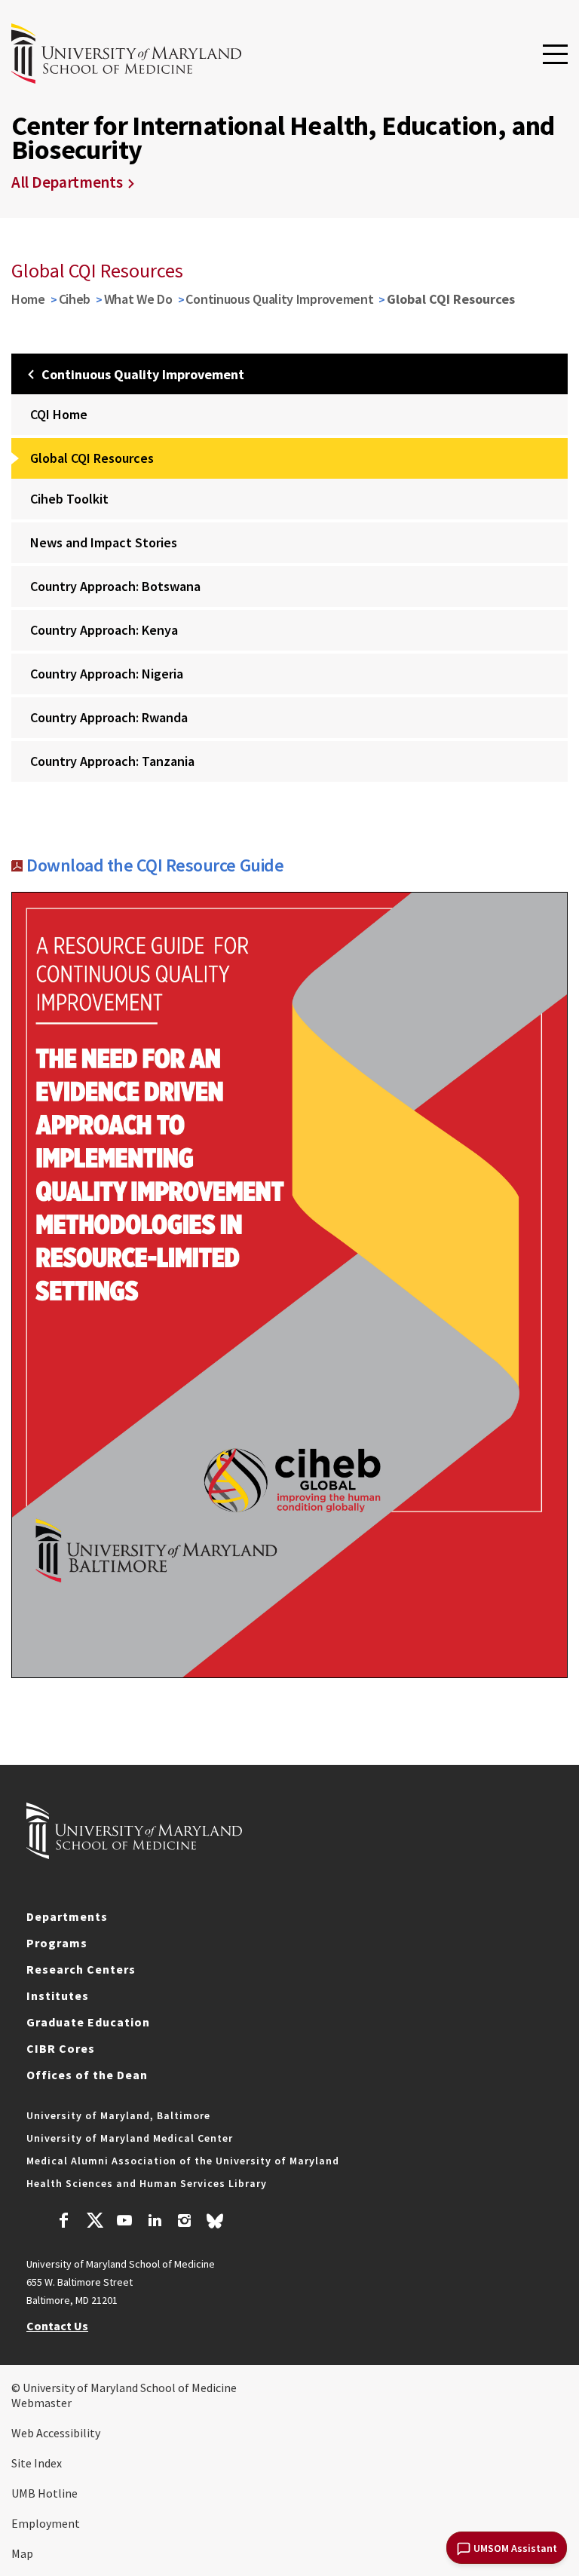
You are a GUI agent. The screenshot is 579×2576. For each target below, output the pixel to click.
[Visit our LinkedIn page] (155, 2222)
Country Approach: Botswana (115, 586)
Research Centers (81, 1969)
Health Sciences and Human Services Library (147, 2183)
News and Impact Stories (104, 542)
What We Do (138, 299)
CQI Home (59, 414)
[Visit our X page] (94, 2222)
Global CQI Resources (92, 458)
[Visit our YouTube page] (124, 2222)
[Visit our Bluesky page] (215, 2225)
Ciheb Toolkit (69, 499)
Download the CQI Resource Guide (155, 865)
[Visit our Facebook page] (64, 2222)
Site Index (37, 2463)
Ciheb (75, 299)
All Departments (67, 182)
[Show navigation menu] (555, 55)
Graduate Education (88, 2022)
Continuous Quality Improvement (279, 299)
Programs (57, 1943)
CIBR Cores (61, 2048)
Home (28, 299)
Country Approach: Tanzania (112, 761)
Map (22, 2553)
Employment (46, 2523)
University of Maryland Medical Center (130, 2138)
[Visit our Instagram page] (184, 2222)
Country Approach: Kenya (104, 630)
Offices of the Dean (87, 2075)
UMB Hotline (44, 2493)
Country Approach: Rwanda (109, 717)
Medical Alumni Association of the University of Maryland (183, 2161)
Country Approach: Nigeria (107, 674)
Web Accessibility (56, 2433)
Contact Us (57, 2326)
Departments (67, 1916)
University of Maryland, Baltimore (118, 2115)
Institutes (58, 1996)
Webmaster (41, 2403)
